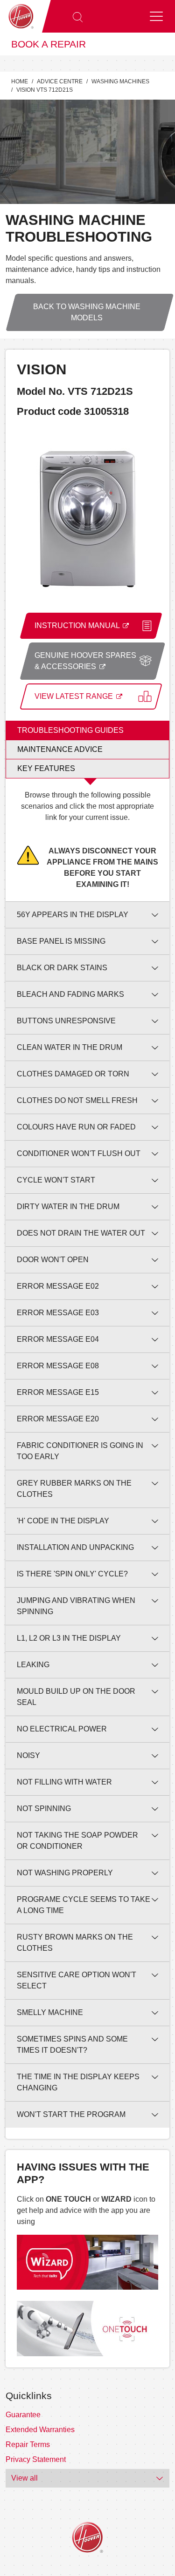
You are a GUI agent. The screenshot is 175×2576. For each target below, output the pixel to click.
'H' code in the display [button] (63, 1521)
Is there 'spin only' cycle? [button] (72, 1574)
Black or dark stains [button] (62, 968)
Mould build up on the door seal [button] (76, 1697)
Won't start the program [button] (71, 2114)
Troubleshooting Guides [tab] (70, 730)
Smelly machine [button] (50, 2012)
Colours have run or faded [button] (76, 1127)
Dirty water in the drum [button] (68, 1207)
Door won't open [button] (53, 1260)
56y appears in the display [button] (73, 915)
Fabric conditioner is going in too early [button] (80, 1451)
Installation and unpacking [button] (75, 1547)
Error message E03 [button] (58, 1313)
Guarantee (23, 2415)
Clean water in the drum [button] (70, 1047)
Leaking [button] (33, 1665)
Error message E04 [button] (58, 1339)
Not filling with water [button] (64, 1782)
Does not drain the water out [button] (81, 1233)
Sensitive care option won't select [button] (77, 1980)
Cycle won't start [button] (56, 1180)
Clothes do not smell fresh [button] (77, 1100)
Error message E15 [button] (58, 1392)
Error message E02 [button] (58, 1286)
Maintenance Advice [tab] (60, 749)
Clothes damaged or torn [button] (73, 1074)
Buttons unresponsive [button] (66, 1021)
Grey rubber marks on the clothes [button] (74, 1489)
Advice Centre (60, 81)
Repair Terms (28, 2444)
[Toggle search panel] (77, 16)
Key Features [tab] (46, 768)
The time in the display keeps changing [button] (78, 2082)
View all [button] (24, 2478)
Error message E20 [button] (58, 1419)
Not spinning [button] (44, 1809)
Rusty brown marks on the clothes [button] (75, 1943)
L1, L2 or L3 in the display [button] (69, 1638)
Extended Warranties (40, 2430)
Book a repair (49, 44)
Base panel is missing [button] (61, 941)
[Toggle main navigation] (156, 16)
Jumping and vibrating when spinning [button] (76, 1606)
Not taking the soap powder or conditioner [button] (77, 1841)
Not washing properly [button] (65, 1873)
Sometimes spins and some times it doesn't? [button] (72, 2045)
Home (20, 81)
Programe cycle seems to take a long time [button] (84, 1905)
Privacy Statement (36, 2459)
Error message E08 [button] (58, 1366)
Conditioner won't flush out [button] (79, 1153)
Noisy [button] (28, 1755)
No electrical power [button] (62, 1729)
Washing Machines (120, 81)
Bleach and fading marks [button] (70, 994)
